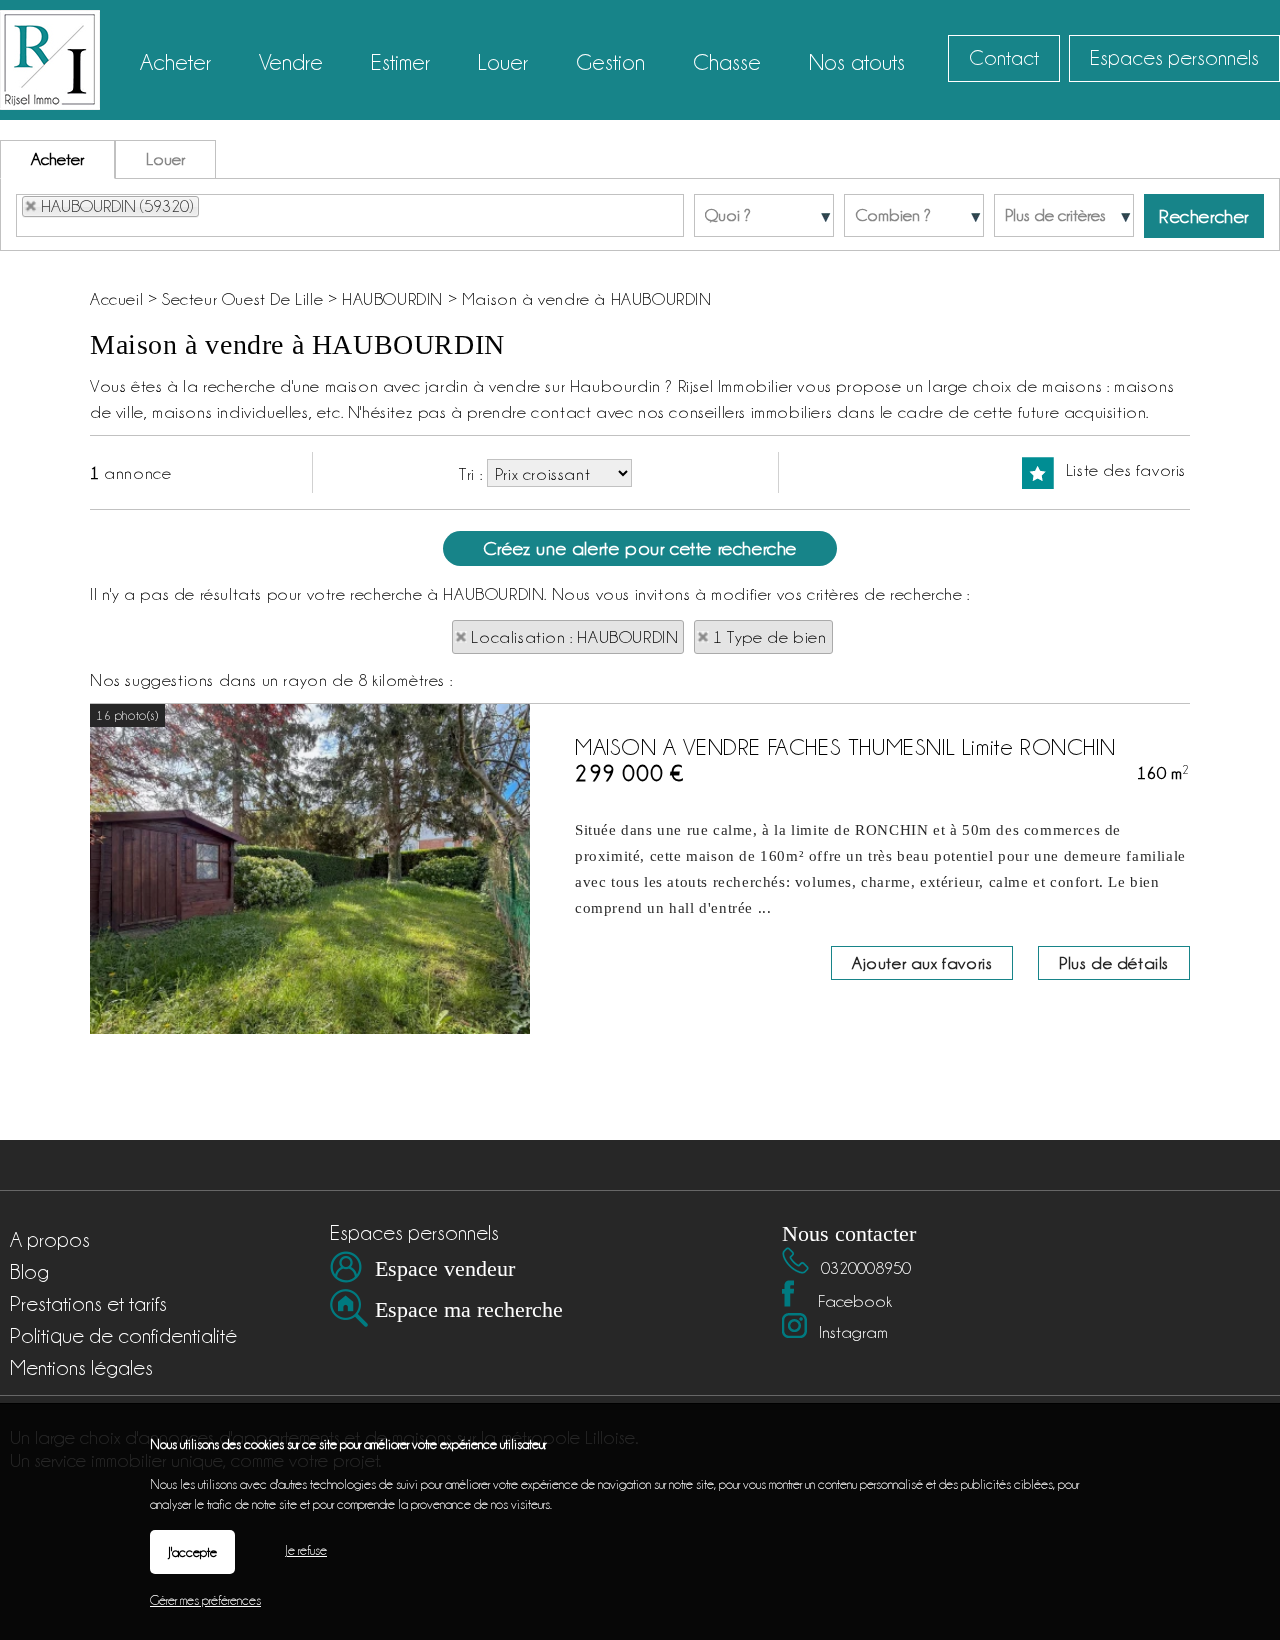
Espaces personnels (1174, 58)
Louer (165, 159)
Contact (1004, 58)
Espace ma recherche (469, 1309)
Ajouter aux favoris (922, 963)
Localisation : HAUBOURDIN (574, 637)
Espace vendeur (445, 1268)
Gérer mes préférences (205, 1600)
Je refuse (306, 1550)
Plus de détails (1114, 963)
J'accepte (192, 1552)
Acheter (57, 159)
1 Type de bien (769, 637)
